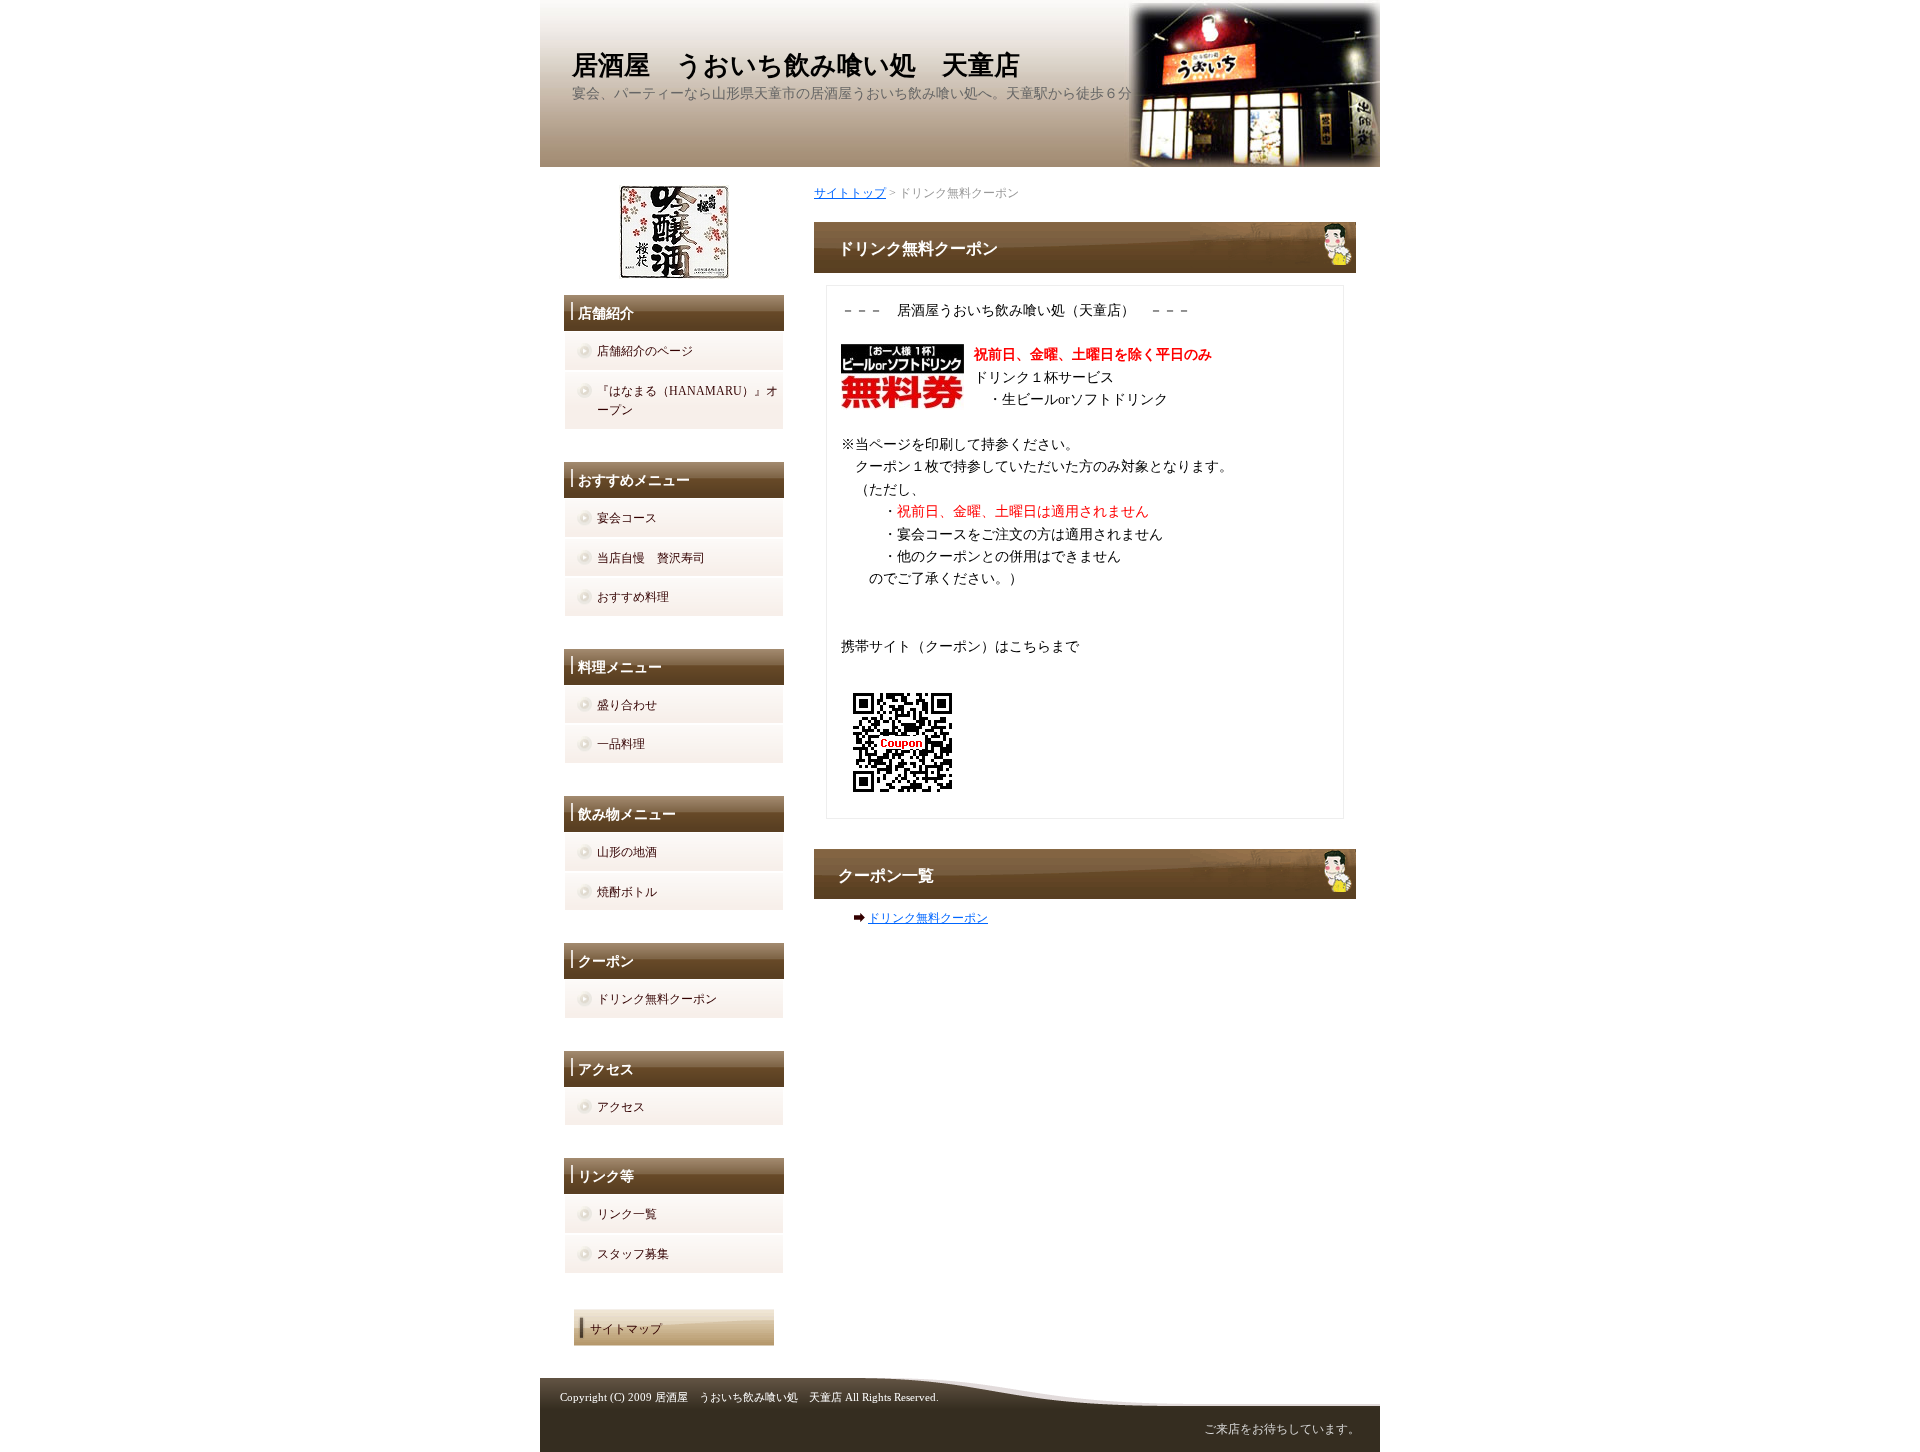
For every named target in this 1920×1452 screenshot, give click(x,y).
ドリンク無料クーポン (928, 918)
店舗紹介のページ (645, 351)
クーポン (606, 961)
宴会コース (627, 518)
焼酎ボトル (627, 892)
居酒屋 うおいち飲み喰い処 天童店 (796, 65)
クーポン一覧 (886, 875)
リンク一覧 (627, 1214)
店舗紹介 (606, 313)
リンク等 (606, 1176)
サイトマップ (626, 1329)
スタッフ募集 (633, 1254)
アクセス (606, 1069)
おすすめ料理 (633, 597)
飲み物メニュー (627, 814)
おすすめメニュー (634, 480)
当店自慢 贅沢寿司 (651, 558)
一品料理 (621, 744)
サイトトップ (850, 193)
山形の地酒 (627, 852)
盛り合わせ (627, 705)
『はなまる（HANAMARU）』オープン (687, 401)
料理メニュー (620, 667)
